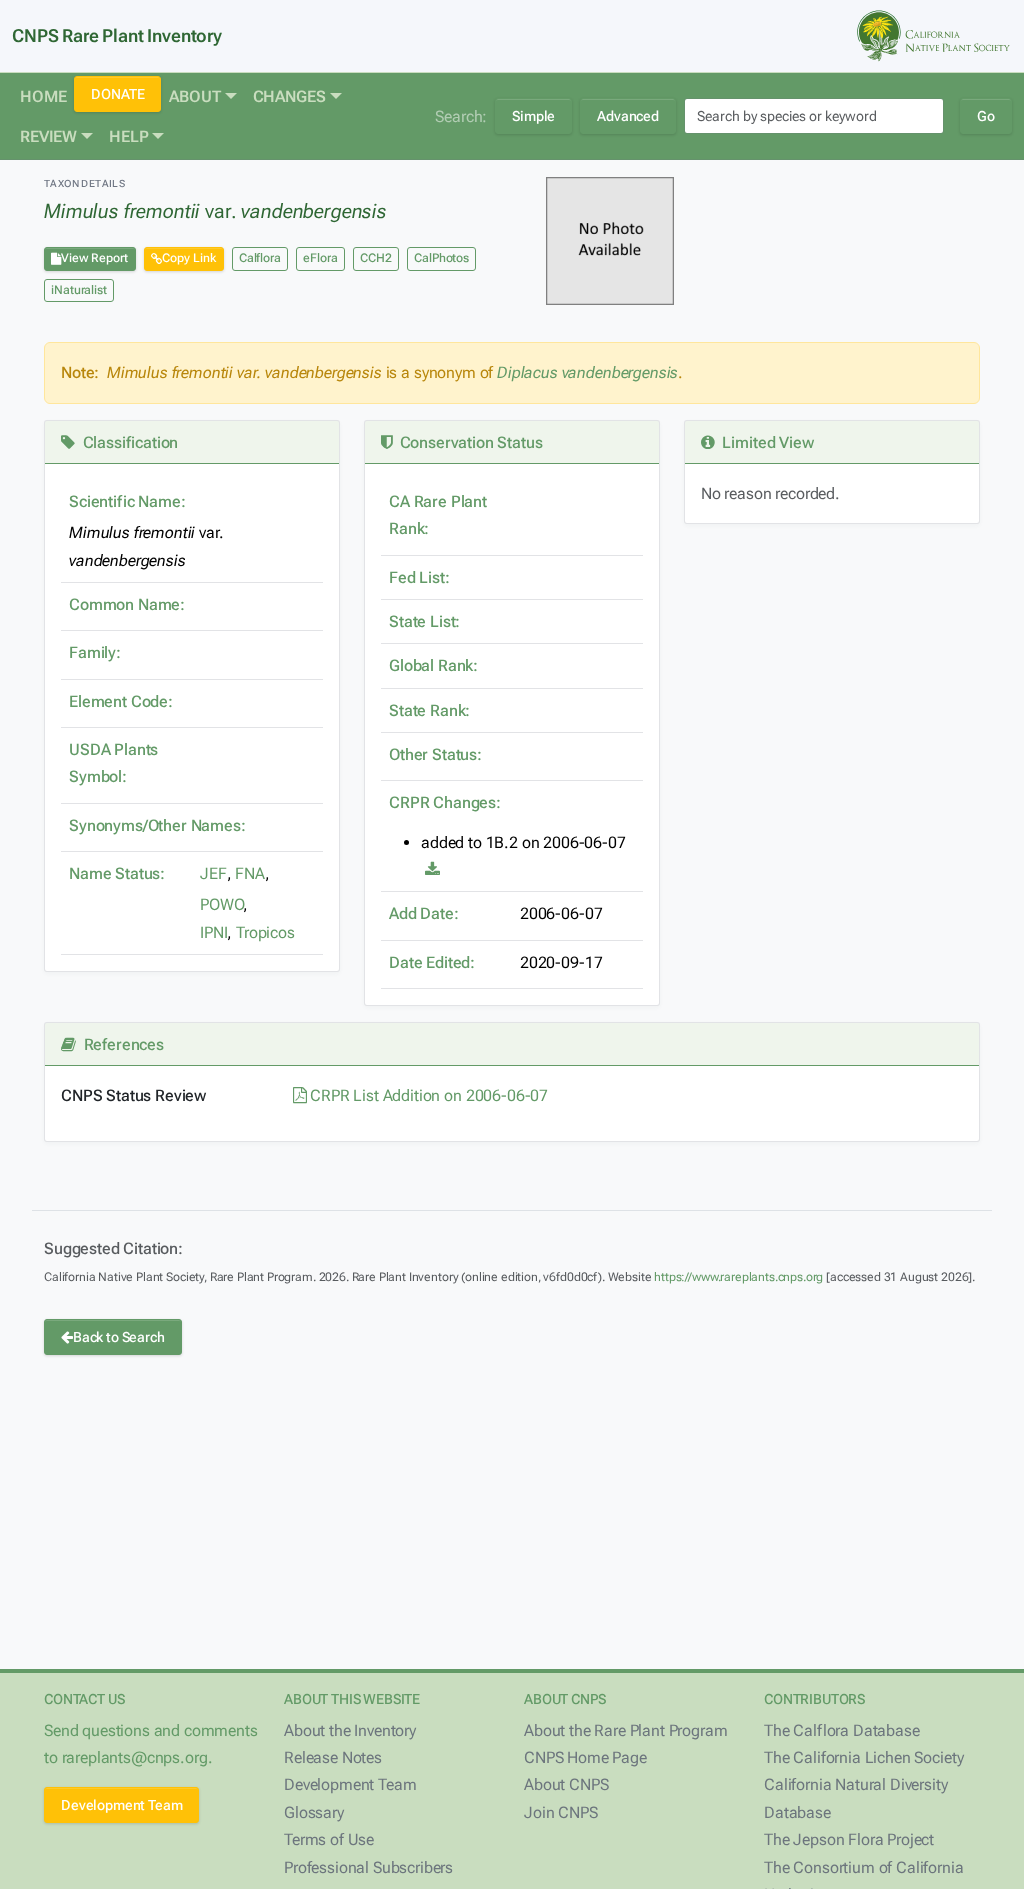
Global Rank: (433, 665)
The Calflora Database (842, 1730)
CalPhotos (441, 258)
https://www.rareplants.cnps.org (738, 1277)
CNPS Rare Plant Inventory (117, 35)
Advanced (628, 116)
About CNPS (566, 1784)
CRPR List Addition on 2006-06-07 (427, 1095)
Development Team (121, 1805)
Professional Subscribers (368, 1867)
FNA (250, 873)
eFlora (320, 258)
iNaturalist (78, 290)
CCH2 (375, 258)
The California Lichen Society (863, 1757)
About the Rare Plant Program (626, 1730)
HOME (43, 96)
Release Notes (333, 1757)
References (120, 1044)
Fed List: (419, 577)
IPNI (213, 932)
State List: (424, 621)
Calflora (260, 258)
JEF (213, 873)
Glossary (314, 1812)
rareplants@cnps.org (135, 1757)
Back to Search (119, 1337)
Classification (126, 442)
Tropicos (265, 932)
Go (986, 116)
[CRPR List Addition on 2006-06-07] (432, 869)
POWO (221, 904)
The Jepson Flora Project (849, 1839)
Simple (533, 116)
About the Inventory (350, 1730)
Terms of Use (329, 1839)
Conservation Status (467, 442)
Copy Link (189, 258)
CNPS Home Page (585, 1757)
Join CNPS (561, 1812)
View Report (94, 258)
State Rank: (429, 710)
